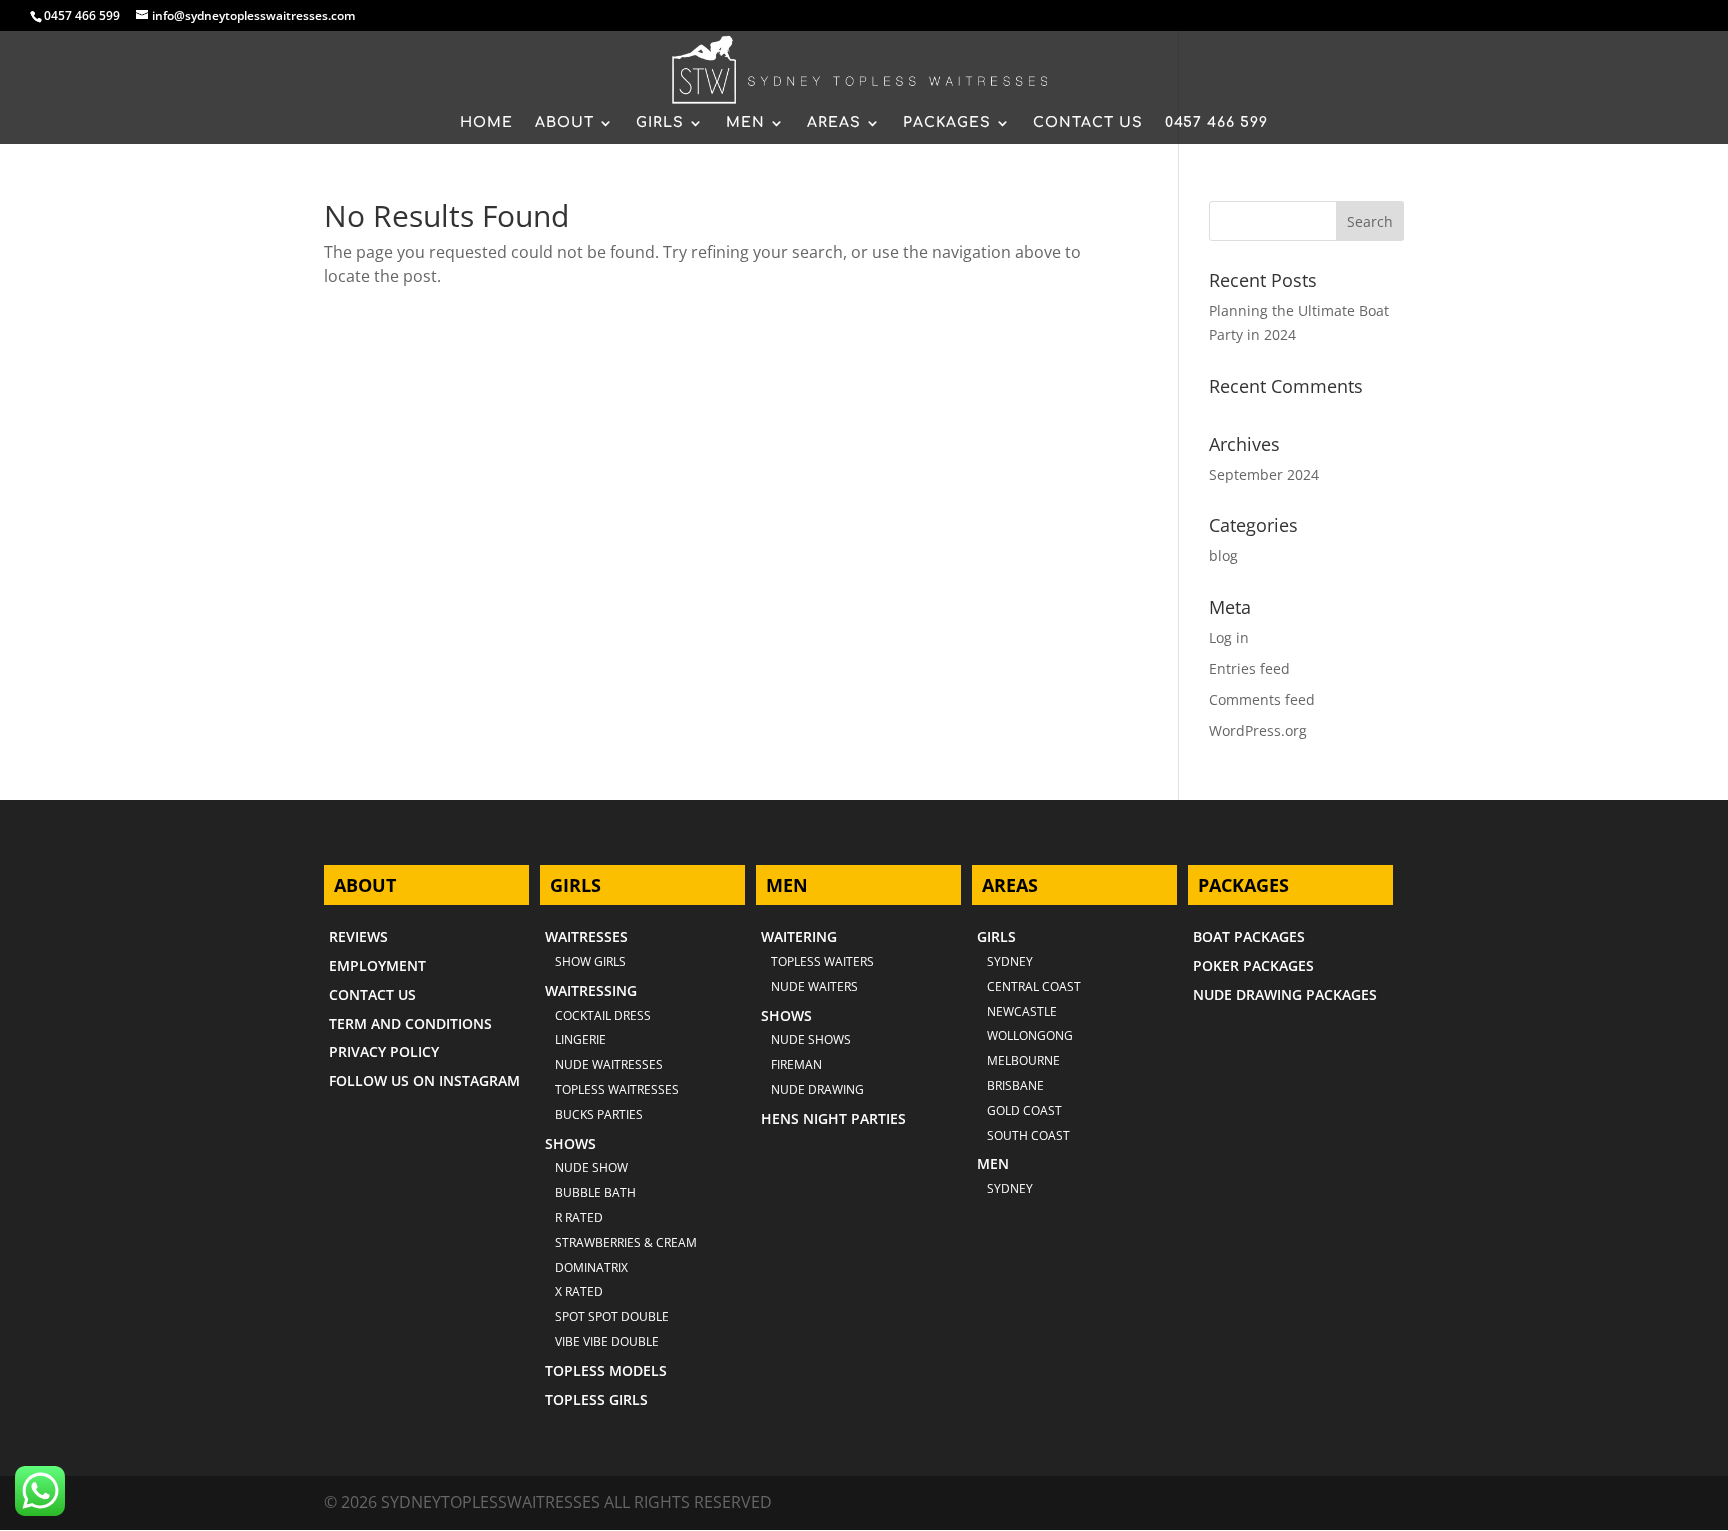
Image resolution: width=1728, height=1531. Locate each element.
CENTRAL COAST (1034, 986)
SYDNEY (1010, 1188)
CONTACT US (1088, 123)
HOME (486, 123)
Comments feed (1262, 699)
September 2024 (1264, 474)
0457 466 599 (82, 15)
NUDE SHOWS (811, 1039)
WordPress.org (1258, 730)
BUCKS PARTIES (599, 1114)
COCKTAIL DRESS (603, 1015)
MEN (745, 123)
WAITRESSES (586, 936)
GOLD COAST (1024, 1110)
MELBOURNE (1023, 1060)
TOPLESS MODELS (606, 1370)
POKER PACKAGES (1253, 965)
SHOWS (570, 1143)
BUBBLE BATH (595, 1192)
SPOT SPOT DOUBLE (612, 1316)
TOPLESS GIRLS (596, 1399)
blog (1223, 555)
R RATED (579, 1217)
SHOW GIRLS (590, 961)
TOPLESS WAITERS (822, 961)
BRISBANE (1015, 1085)
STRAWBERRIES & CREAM (626, 1242)
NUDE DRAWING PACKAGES (1285, 994)
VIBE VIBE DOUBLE (607, 1341)
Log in (1229, 637)
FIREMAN (796, 1064)
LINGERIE (580, 1039)
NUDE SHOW (591, 1167)
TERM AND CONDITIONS (410, 1023)
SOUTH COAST (1028, 1135)
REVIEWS (358, 936)
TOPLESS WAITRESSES (617, 1089)
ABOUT (564, 123)
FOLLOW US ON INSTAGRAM (424, 1080)
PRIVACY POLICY (384, 1051)
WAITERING (799, 936)
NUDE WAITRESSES (609, 1064)
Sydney (1010, 961)
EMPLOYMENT (377, 965)
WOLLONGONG (1030, 1035)
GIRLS (660, 123)
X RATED (579, 1291)
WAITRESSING (591, 990)
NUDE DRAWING (817, 1089)
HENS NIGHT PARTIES (833, 1118)
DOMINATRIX (591, 1267)
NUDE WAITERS (814, 986)
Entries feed (1249, 668)
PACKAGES (947, 123)
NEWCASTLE (1022, 1011)
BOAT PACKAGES (1249, 936)
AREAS (834, 123)
